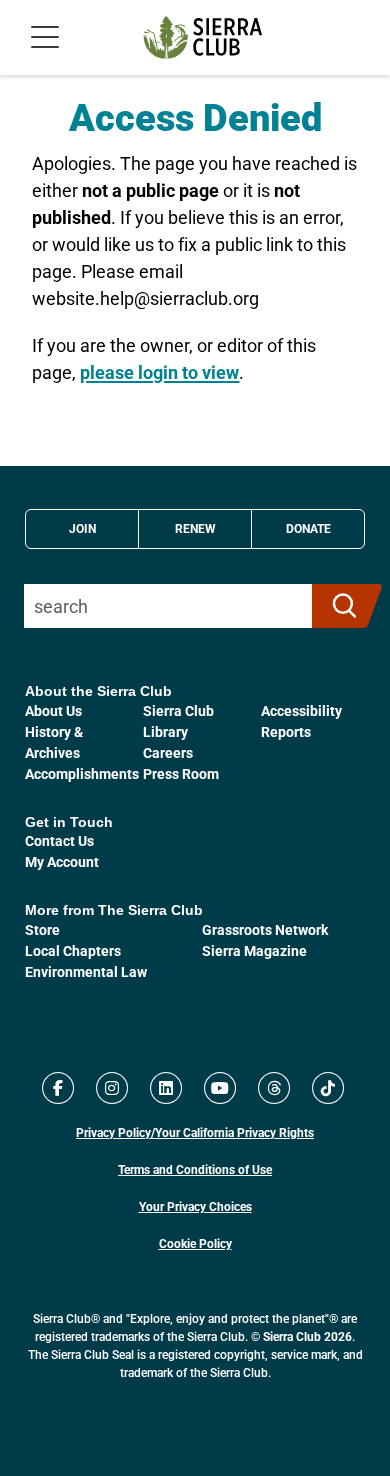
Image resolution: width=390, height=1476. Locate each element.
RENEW (195, 528)
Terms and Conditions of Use (195, 1169)
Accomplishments (82, 773)
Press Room (181, 773)
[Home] (203, 37)
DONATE (308, 528)
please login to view (159, 372)
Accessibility (301, 710)
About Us (53, 710)
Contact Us (59, 840)
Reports (286, 731)
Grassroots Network (265, 929)
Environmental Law (86, 971)
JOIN (82, 528)
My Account (62, 861)
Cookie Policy (195, 1243)
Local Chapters (73, 950)
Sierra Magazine (254, 950)
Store (42, 929)
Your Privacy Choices (195, 1206)
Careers (168, 752)
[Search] (338, 606)
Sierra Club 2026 (307, 1336)
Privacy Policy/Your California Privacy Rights (195, 1132)
